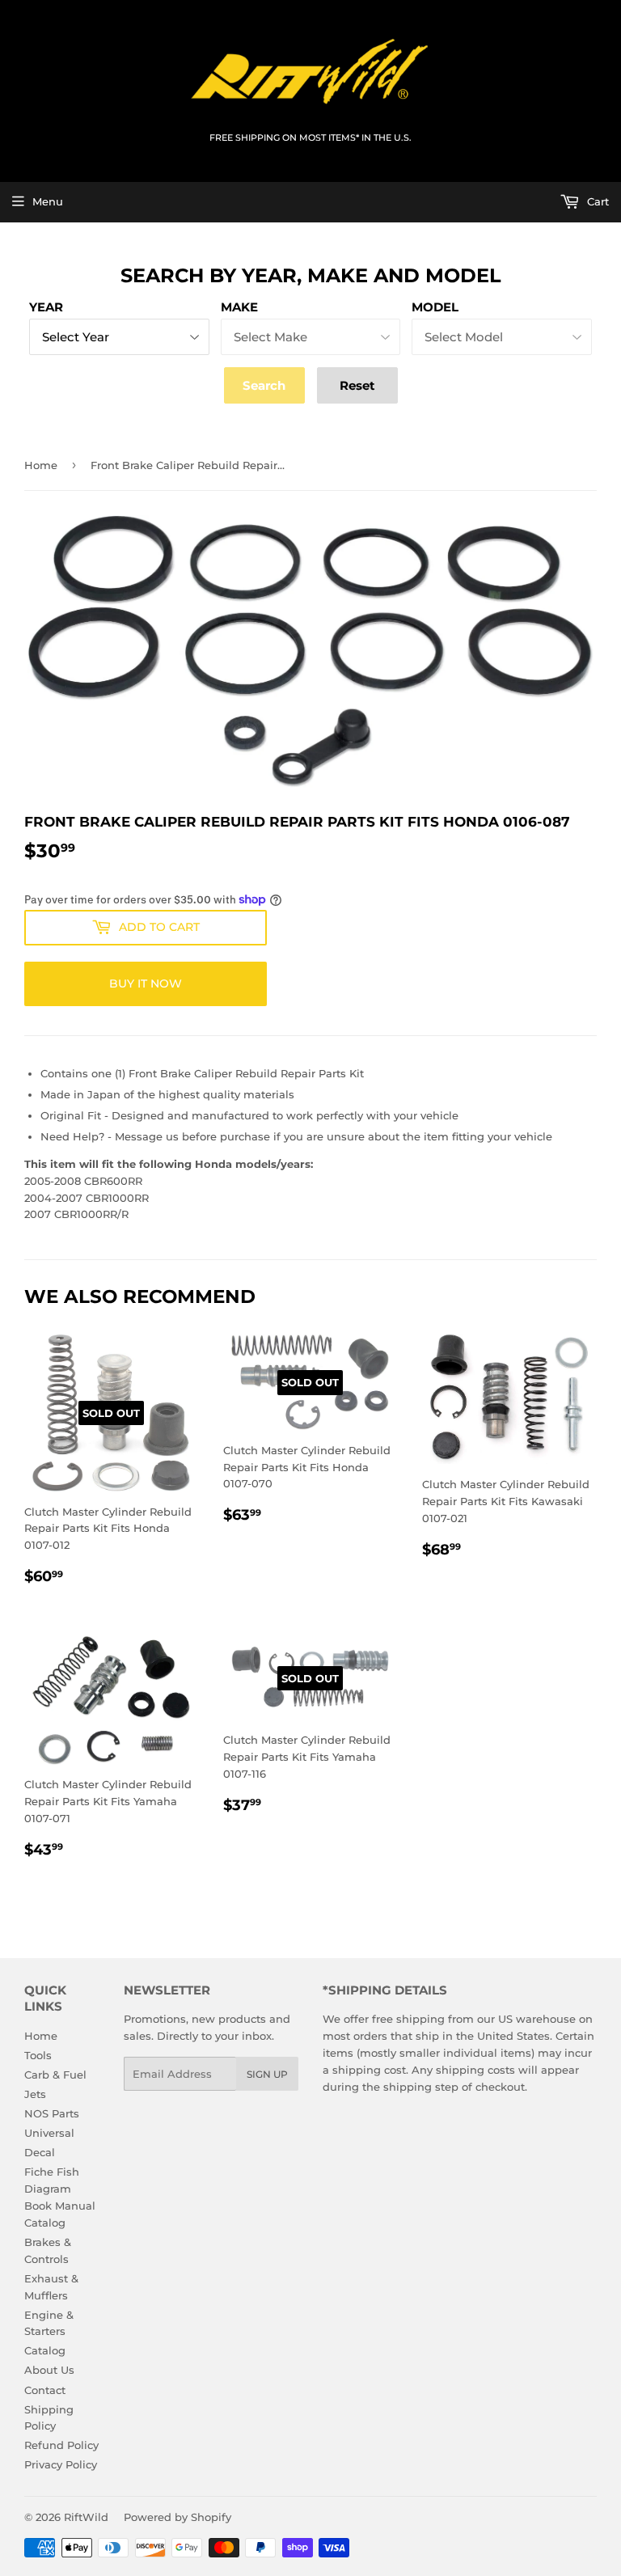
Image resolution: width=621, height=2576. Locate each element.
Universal (49, 2133)
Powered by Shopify (177, 2517)
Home (41, 465)
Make (239, 307)
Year (46, 307)
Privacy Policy (61, 2464)
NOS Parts (52, 2113)
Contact (45, 2390)
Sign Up (267, 2074)
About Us (49, 2370)
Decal (40, 2152)
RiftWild (86, 2517)
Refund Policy (61, 2445)
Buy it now (146, 983)
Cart (596, 201)
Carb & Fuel (55, 2075)
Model (435, 307)
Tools (38, 2055)
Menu (48, 201)
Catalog (45, 2350)
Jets (35, 2094)
